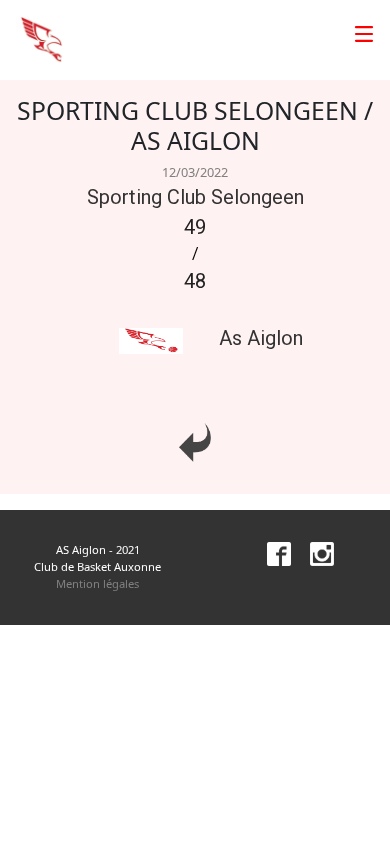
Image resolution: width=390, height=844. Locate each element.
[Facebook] (271, 552)
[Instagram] (314, 552)
